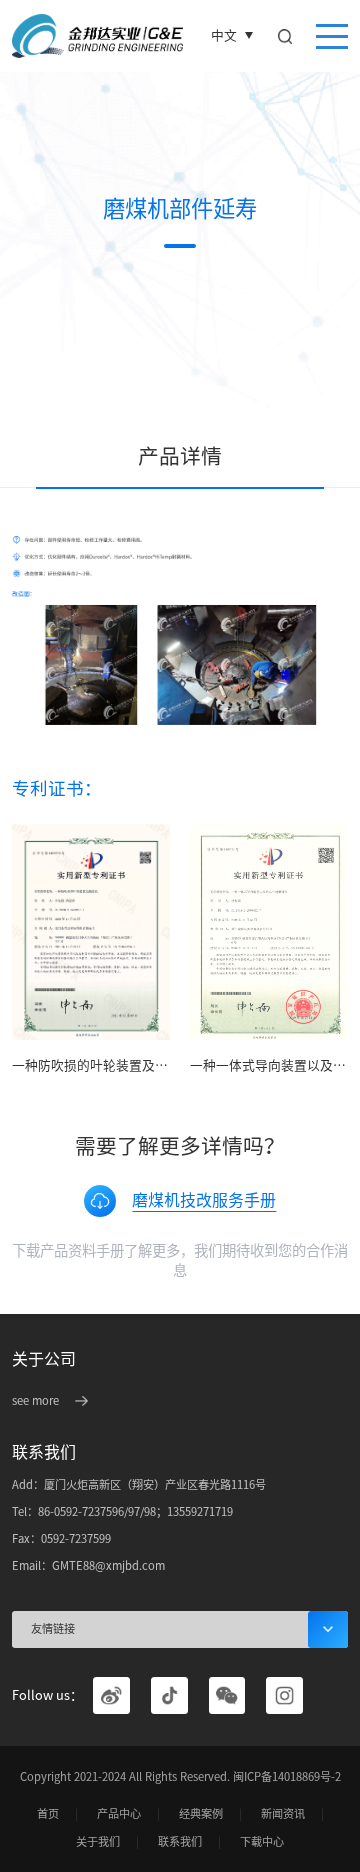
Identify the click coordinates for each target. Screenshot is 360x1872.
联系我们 (180, 1841)
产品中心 (119, 1813)
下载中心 (262, 1841)
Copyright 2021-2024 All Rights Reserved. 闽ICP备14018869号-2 (180, 1776)
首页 (48, 1813)
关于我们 (98, 1841)
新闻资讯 (283, 1813)
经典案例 (201, 1813)
